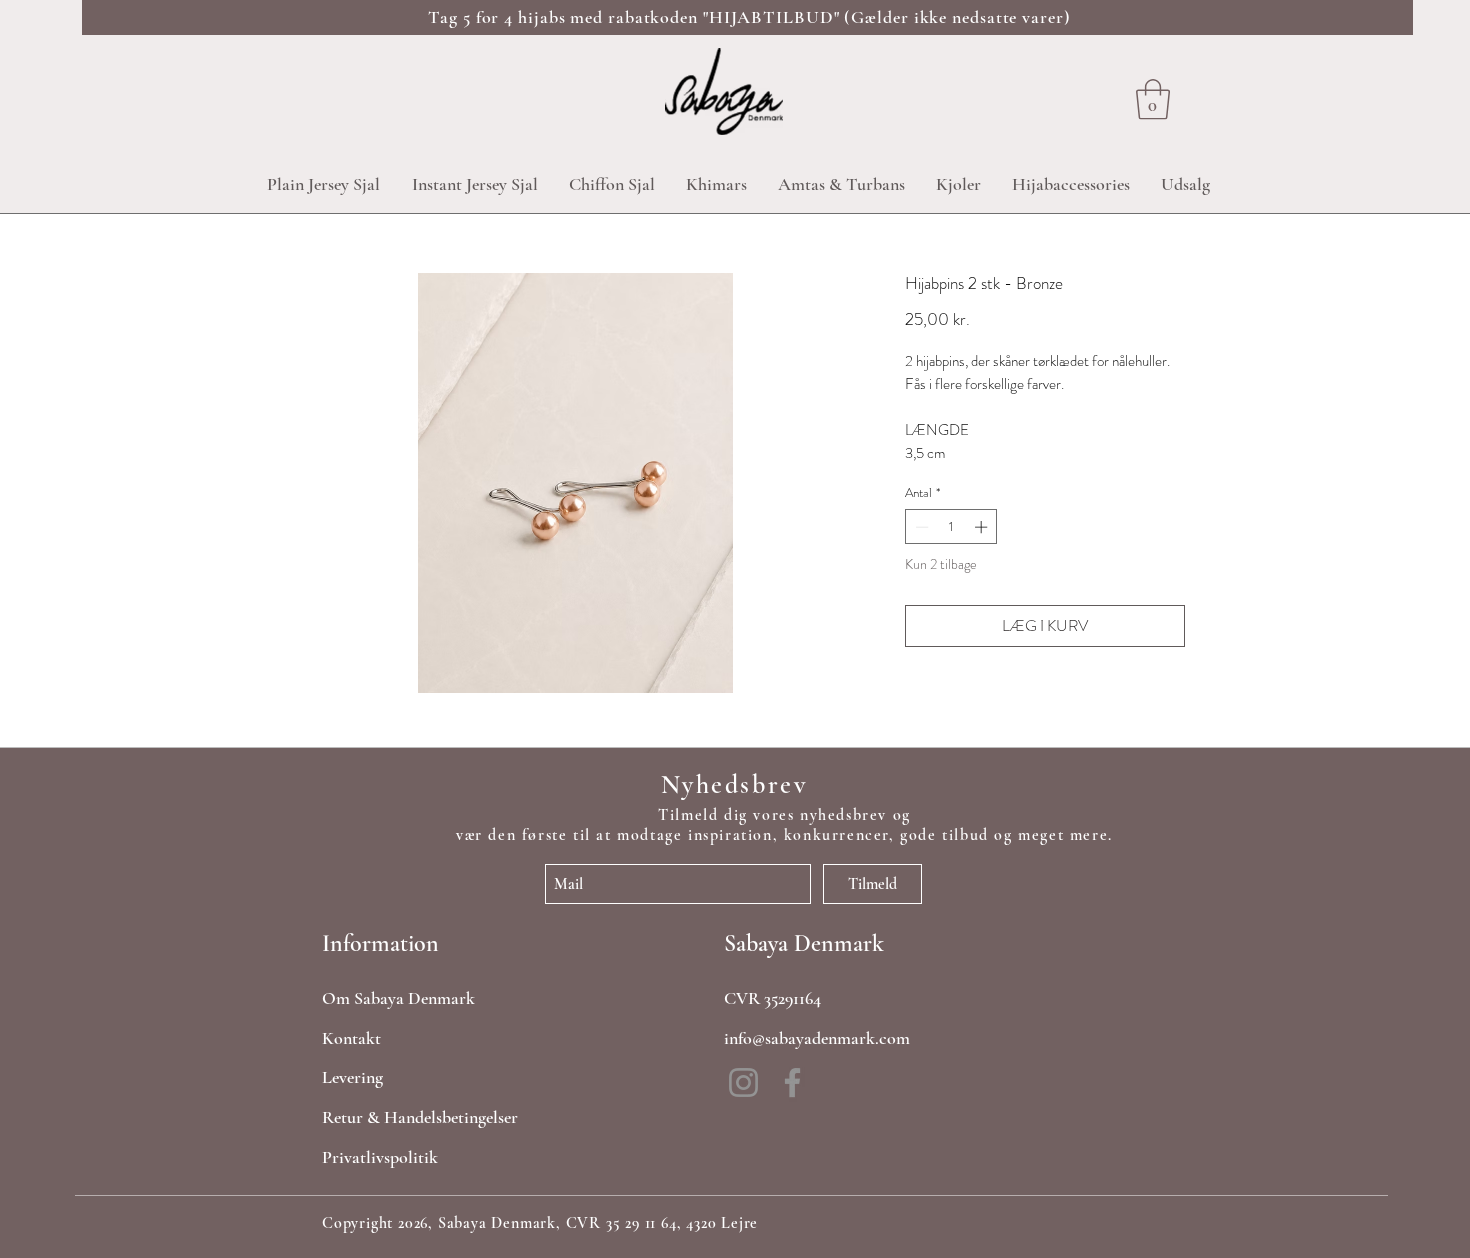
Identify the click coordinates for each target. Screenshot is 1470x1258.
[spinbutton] (951, 527)
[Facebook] (792, 1082)
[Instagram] (743, 1082)
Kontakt (351, 1038)
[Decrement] (920, 527)
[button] (1153, 99)
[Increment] (983, 527)
